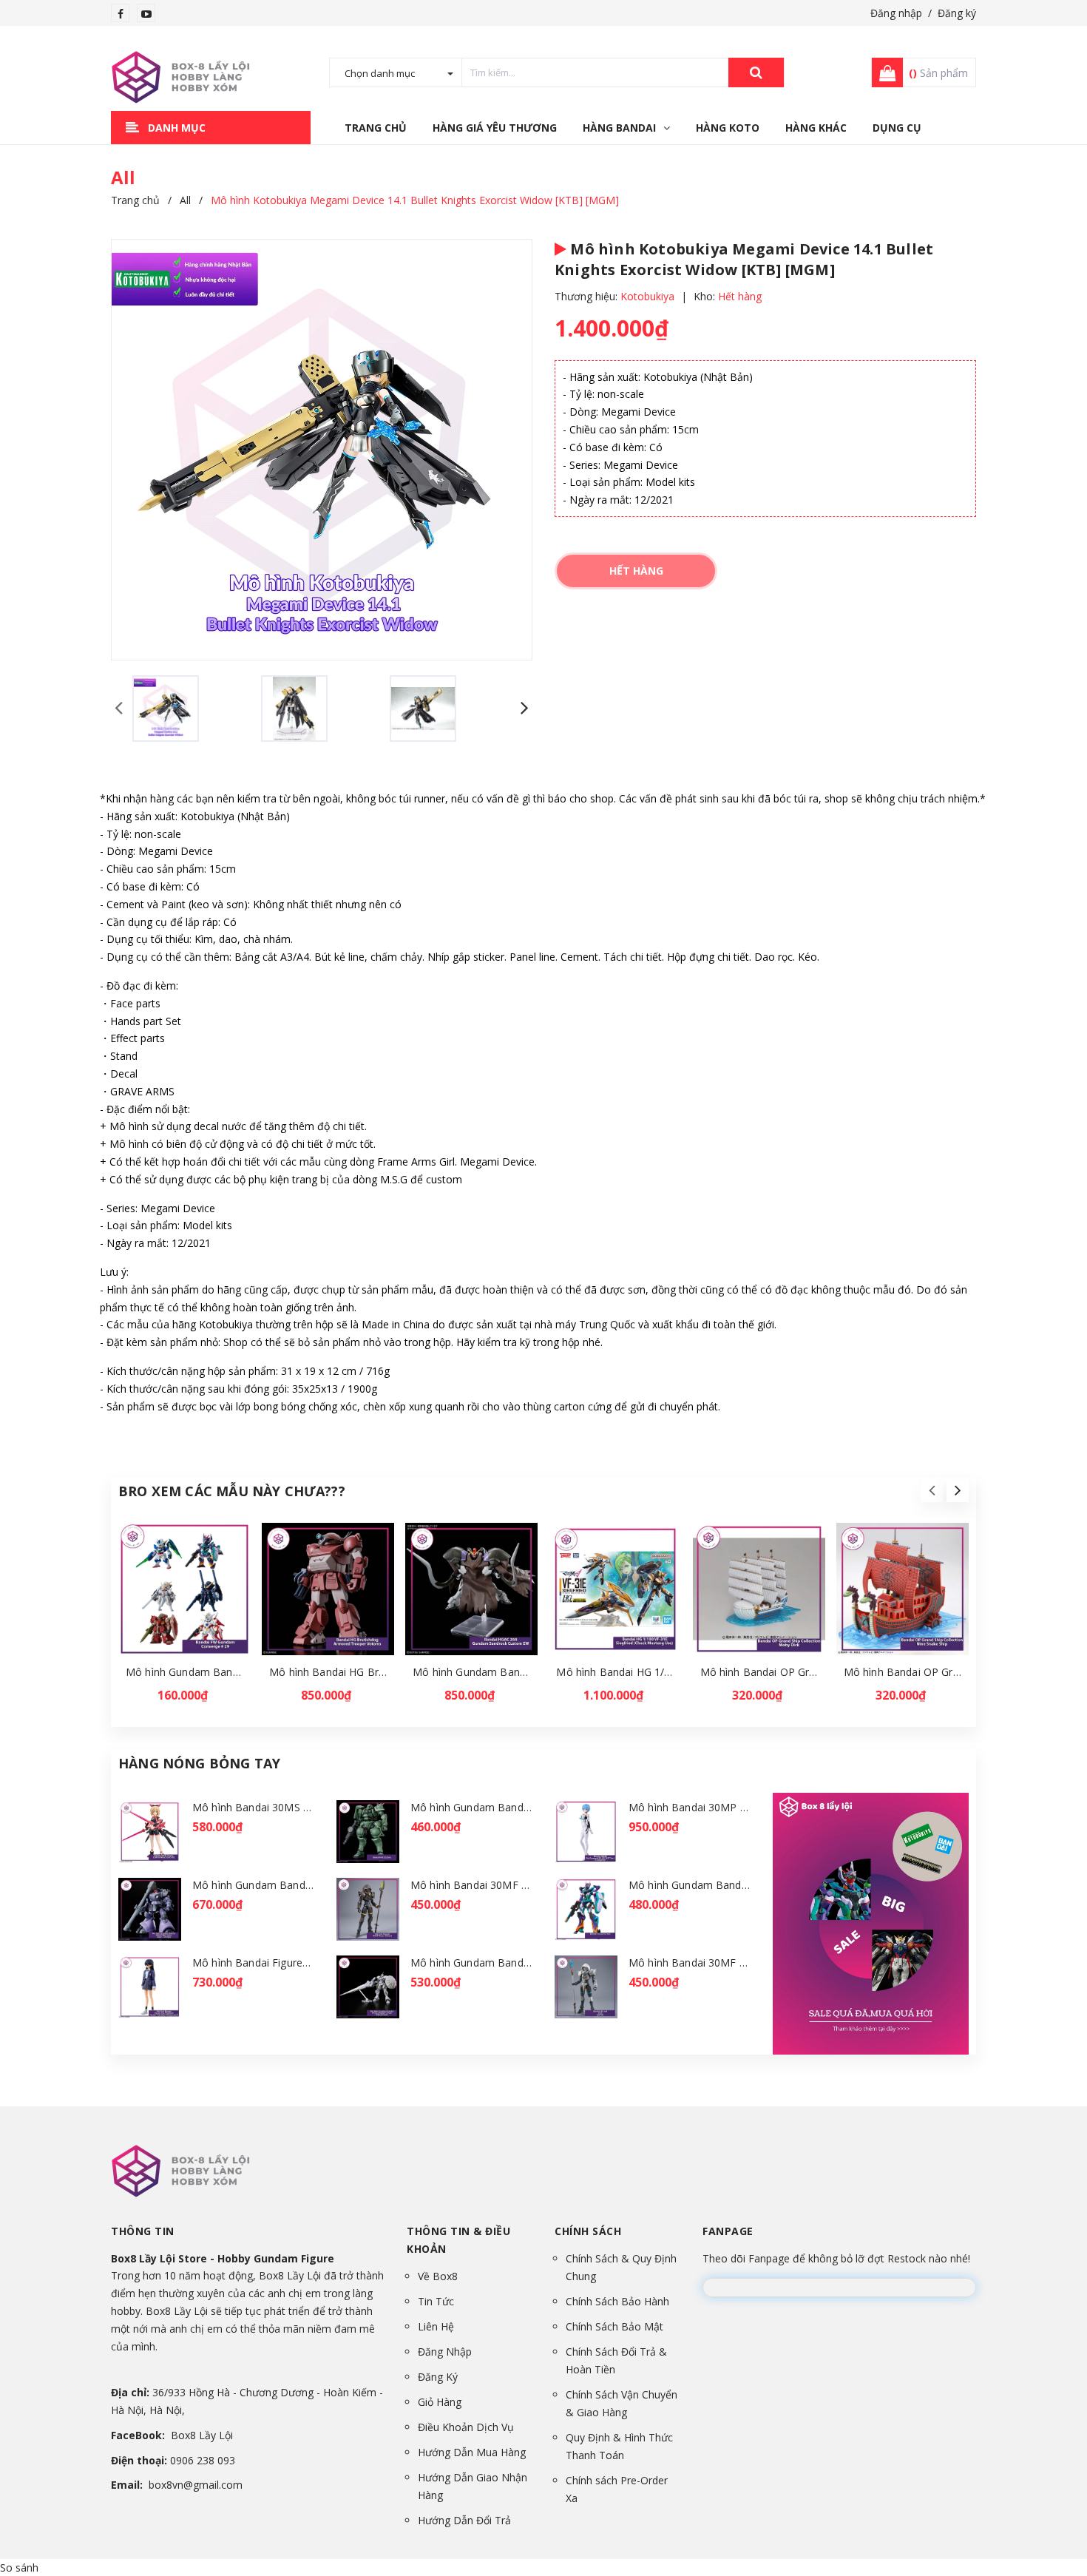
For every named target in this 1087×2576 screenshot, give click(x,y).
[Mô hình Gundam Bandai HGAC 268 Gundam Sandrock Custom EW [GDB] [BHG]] (471, 1589)
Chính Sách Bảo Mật (614, 2326)
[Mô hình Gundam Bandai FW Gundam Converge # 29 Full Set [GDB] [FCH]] (184, 1589)
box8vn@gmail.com (196, 2485)
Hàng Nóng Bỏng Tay (199, 1763)
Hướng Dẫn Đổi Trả (464, 2520)
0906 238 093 (203, 2460)
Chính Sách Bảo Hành (617, 2301)
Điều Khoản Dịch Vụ (466, 2427)
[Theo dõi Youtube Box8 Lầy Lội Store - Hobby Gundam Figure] (146, 14)
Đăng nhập (896, 13)
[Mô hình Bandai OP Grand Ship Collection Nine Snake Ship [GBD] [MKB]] (903, 1589)
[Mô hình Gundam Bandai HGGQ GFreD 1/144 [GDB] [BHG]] (586, 1909)
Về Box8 (438, 2276)
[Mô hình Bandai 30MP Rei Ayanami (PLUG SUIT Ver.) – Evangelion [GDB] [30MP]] (586, 1832)
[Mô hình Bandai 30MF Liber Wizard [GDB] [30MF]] (586, 1987)
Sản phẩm (938, 73)
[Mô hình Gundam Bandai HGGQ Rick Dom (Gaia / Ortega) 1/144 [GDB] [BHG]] (150, 1909)
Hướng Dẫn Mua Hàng (472, 2452)
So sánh (19, 2567)
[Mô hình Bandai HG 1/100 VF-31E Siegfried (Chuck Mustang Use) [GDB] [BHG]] (615, 1589)
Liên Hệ (436, 2326)
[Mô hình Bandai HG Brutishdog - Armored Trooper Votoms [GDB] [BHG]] (328, 1589)
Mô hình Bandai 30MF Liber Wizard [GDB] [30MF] (749, 1963)
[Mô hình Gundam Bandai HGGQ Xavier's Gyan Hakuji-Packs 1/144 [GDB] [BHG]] (368, 1987)
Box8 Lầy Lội (202, 2435)
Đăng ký (957, 13)
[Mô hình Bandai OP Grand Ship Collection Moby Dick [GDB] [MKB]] (759, 1589)
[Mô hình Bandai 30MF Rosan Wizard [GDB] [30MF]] (368, 1909)
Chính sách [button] (588, 2231)
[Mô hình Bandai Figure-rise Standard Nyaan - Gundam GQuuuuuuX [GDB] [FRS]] (150, 1987)
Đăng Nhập (445, 2352)
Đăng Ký (438, 2377)
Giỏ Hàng (440, 2402)
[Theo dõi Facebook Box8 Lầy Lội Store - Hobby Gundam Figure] (121, 14)
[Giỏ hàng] (883, 72)
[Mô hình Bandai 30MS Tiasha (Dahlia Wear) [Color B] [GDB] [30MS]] (150, 1832)
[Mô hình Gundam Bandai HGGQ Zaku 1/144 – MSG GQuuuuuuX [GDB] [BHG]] (368, 1832)
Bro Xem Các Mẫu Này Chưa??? (232, 1491)
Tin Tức (436, 2301)
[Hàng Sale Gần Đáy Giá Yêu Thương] (871, 1923)
